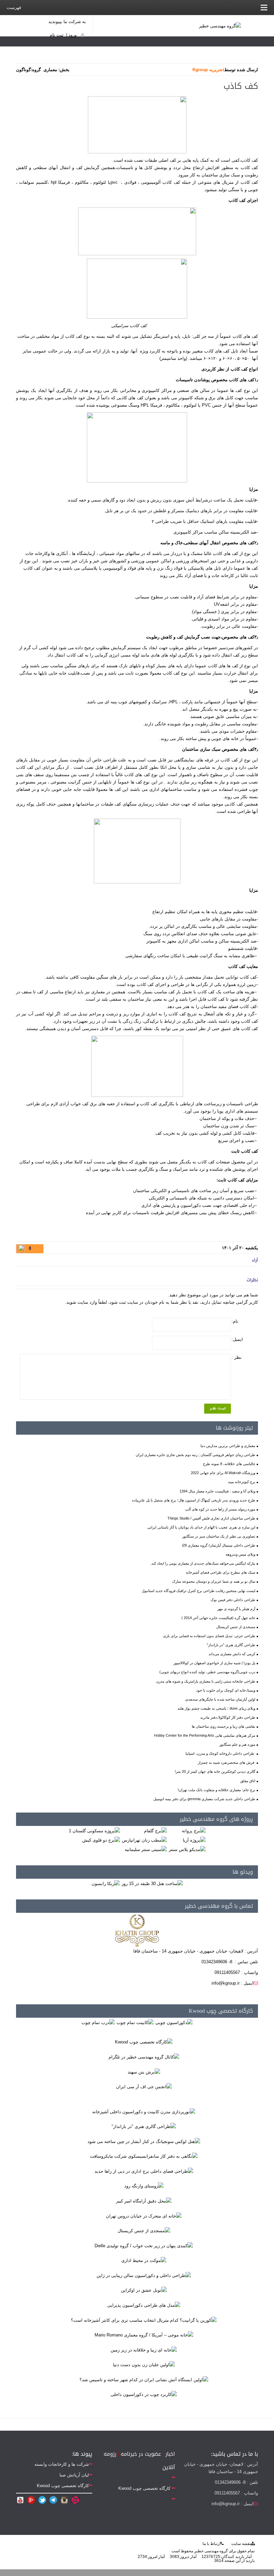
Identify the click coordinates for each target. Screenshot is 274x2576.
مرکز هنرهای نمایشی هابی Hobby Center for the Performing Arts (205, 1735)
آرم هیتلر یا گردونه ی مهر (236, 1609)
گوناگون (23, 70)
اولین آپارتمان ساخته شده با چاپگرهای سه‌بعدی (220, 1699)
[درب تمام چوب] (98, 2022)
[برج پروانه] (194, 1830)
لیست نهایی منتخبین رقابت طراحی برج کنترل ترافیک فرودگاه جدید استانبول (198, 1591)
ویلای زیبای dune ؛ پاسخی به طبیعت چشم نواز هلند (216, 1708)
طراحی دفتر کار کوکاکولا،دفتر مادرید (228, 1717)
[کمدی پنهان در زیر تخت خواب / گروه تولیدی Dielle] (144, 2245)
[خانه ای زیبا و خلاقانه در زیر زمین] (144, 2350)
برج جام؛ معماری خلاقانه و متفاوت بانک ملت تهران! (217, 1790)
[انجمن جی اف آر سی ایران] (144, 2087)
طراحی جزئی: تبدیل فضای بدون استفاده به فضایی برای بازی (209, 1636)
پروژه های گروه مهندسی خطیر (216, 1819)
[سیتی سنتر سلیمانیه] (146, 1849)
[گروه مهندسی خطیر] (220, 26)
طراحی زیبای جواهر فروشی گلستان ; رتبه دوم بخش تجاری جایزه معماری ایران (195, 1455)
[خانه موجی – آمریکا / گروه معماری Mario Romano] (144, 2335)
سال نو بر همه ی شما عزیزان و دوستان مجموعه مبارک (214, 1581)
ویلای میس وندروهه (240, 1554)
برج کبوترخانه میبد (242, 1482)
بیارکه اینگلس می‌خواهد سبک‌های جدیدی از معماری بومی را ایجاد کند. (203, 1563)
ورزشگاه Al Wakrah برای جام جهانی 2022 (223, 1473)
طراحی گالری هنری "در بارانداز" (231, 1645)
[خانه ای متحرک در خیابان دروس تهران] (144, 2216)
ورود (73, 35)
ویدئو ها (243, 1872)
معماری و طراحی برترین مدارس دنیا (228, 1446)
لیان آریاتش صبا (74, 2475)
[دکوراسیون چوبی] (174, 2022)
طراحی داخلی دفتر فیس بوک (233, 1600)
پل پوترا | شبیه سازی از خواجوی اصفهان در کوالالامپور (214, 1663)
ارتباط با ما (212, 2544)
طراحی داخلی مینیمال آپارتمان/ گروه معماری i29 (219, 1545)
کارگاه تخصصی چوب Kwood (221, 2011)
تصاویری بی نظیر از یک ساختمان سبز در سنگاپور (219, 1536)
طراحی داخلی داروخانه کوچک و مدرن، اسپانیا (220, 1753)
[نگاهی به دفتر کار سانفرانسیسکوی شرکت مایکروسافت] (144, 2156)
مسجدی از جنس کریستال (236, 1627)
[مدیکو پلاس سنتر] (187, 1849)
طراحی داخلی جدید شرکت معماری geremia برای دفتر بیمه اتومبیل (204, 1799)
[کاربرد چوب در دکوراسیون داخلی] (144, 2394)
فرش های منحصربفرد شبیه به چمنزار (227, 1762)
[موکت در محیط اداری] (144, 2260)
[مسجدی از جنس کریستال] (144, 2231)
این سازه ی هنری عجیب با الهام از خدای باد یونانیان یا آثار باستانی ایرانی (201, 1527)
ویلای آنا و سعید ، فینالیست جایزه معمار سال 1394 (217, 1491)
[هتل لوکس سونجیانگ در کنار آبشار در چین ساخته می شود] (144, 2141)
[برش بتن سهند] (144, 2072)
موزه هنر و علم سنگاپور (237, 1744)
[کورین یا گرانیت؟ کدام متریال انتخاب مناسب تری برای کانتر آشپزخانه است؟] (144, 2320)
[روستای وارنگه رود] (144, 2186)
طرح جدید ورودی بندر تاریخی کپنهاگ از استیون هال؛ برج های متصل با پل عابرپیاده (194, 1500)
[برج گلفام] (155, 1830)
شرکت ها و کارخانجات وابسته (62, 2464)
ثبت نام (57, 35)
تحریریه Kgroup (208, 70)
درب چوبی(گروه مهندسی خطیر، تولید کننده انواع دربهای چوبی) (207, 1672)
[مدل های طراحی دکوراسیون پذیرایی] (144, 2305)
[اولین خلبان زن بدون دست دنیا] (144, 2365)
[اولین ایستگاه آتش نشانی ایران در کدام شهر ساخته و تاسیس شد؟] (144, 2379)
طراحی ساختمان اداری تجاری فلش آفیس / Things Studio (211, 1518)
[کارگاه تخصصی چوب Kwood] (144, 2042)
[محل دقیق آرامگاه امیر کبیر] (144, 2201)
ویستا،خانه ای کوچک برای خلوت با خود (226, 1690)
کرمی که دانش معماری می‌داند (232, 1654)
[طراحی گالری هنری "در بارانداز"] (144, 2126)
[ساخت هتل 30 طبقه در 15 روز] (152, 1883)
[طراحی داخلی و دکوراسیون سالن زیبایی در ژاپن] (144, 2275)
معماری (50, 70)
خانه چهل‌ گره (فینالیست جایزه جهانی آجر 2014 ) (218, 1618)
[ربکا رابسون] (106, 1883)
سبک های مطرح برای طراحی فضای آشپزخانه (221, 1572)
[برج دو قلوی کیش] (101, 1840)
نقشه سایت (241, 2544)
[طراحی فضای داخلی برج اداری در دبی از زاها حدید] (144, 2171)
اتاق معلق (248, 1781)
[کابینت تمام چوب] (135, 2022)
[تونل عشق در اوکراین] (144, 2290)
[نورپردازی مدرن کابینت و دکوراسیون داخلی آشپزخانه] (144, 2111)
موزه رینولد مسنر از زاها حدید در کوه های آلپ (220, 1509)
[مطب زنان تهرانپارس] (144, 1840)
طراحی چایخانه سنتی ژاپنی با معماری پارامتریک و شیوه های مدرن (206, 1681)
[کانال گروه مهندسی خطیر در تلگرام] (144, 2057)
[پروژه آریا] (194, 1840)
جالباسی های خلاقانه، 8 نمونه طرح (229, 1464)
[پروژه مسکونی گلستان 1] (94, 1830)
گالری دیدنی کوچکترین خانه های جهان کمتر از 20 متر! (215, 1771)
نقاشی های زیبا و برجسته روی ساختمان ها (224, 1726)
